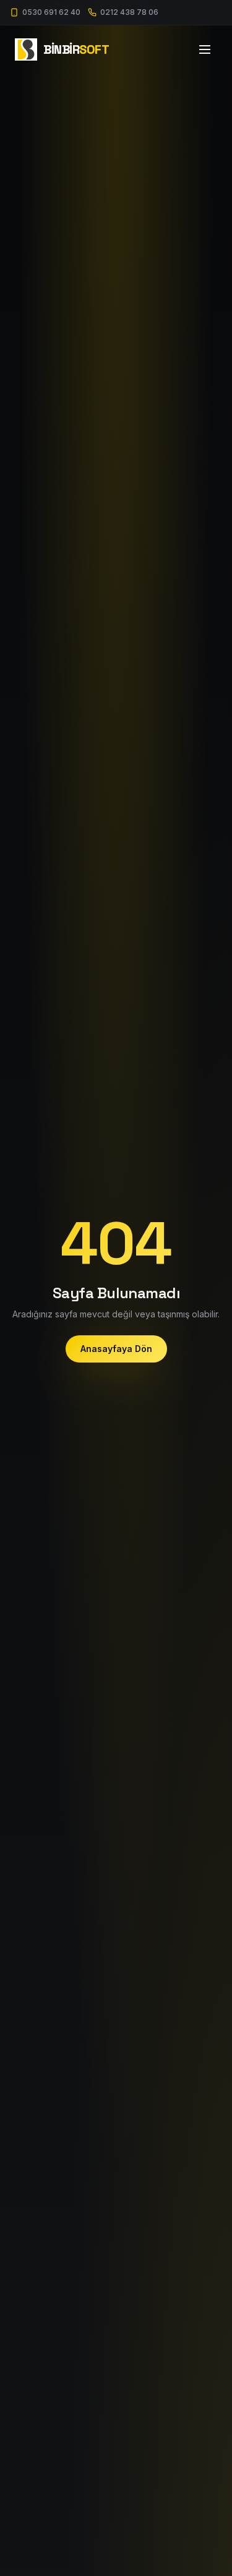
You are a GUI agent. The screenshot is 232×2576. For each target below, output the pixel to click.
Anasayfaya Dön (116, 1349)
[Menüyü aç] (205, 49)
